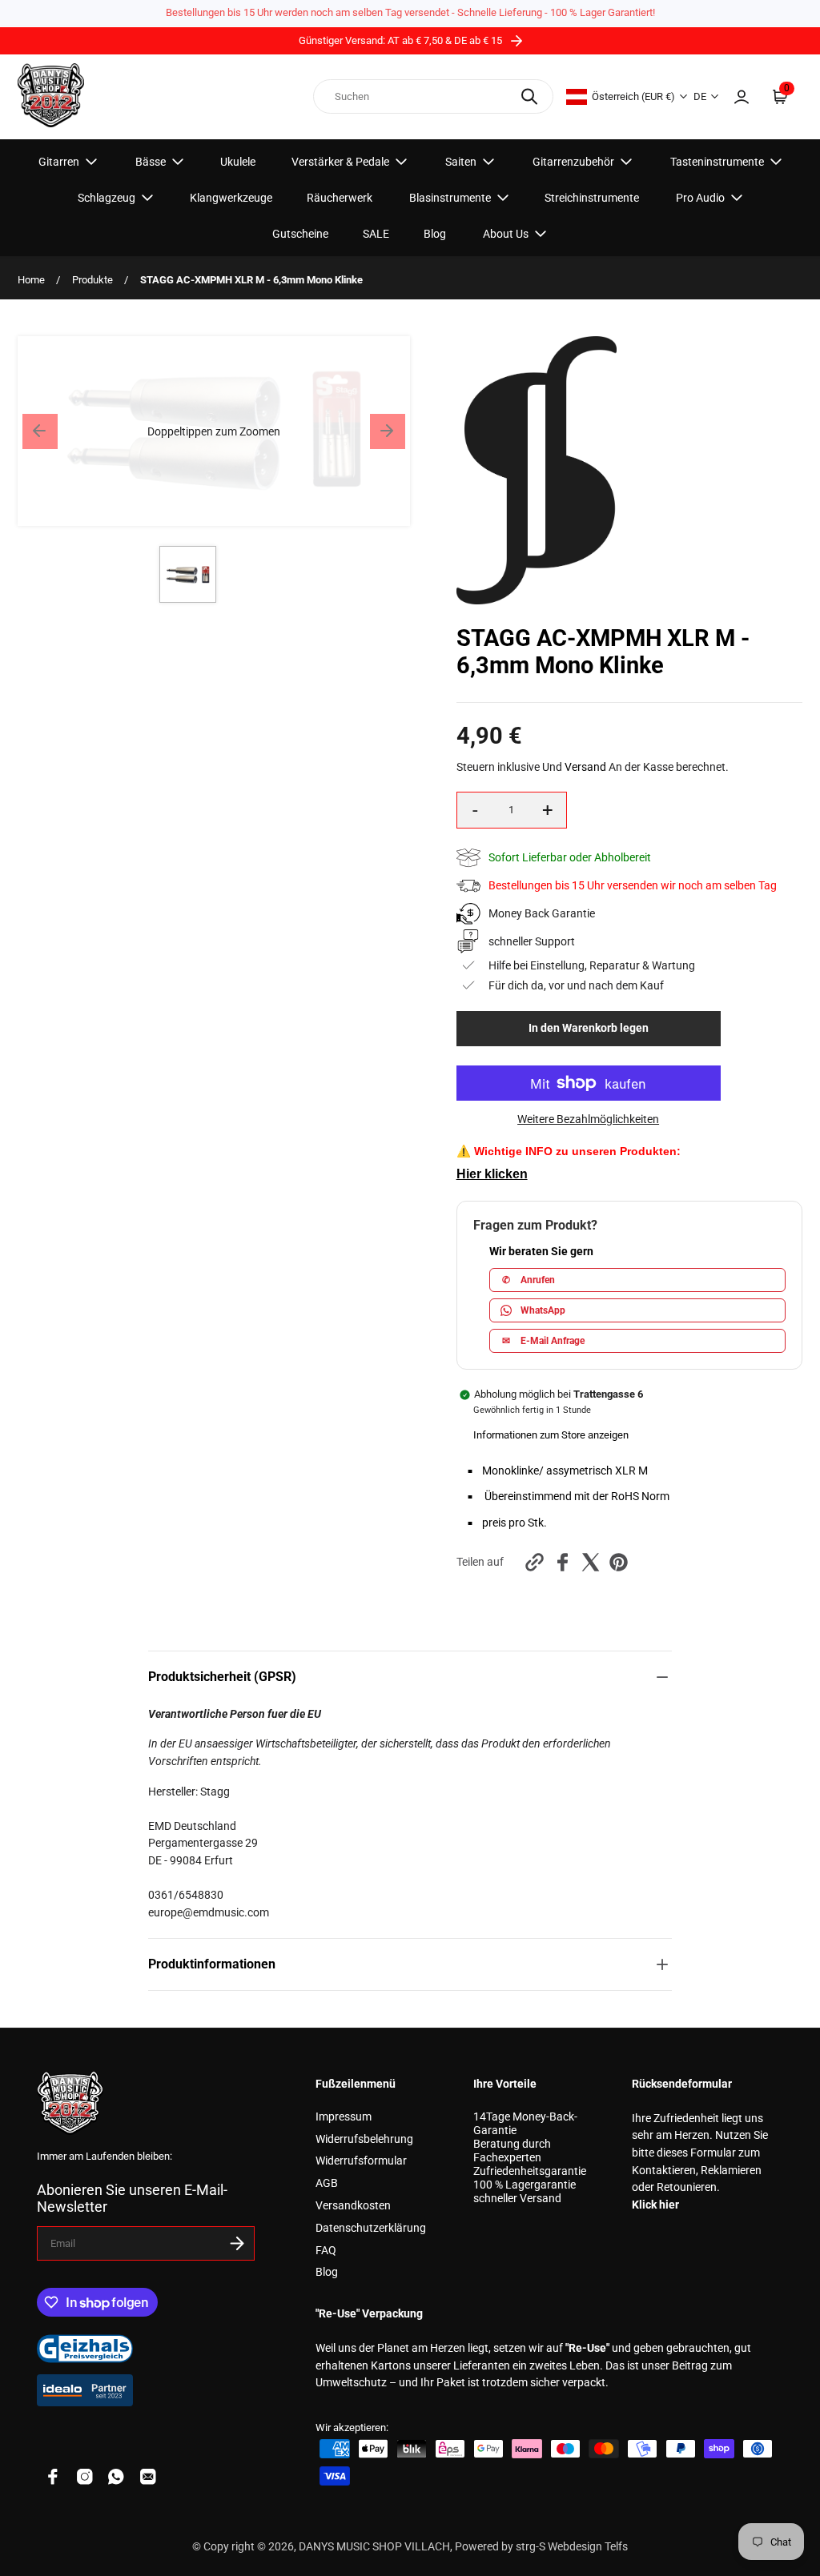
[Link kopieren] (535, 1562)
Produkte (92, 280)
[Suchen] (529, 96)
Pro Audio (700, 198)
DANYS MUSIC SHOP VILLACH (374, 2547)
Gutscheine (300, 234)
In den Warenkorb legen (589, 1028)
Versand (585, 767)
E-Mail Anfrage (543, 1341)
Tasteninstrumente (717, 162)
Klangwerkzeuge (231, 198)
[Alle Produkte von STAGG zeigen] (537, 601)
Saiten (461, 162)
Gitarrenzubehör (573, 162)
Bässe (151, 162)
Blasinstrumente (450, 198)
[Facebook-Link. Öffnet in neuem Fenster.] (53, 2477)
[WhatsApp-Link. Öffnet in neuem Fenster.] (116, 2477)
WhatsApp (543, 1310)
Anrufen (529, 1280)
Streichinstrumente (592, 198)
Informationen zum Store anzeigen (551, 1435)
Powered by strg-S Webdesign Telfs (541, 2547)
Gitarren (59, 162)
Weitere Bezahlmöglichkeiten (588, 1119)
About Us (506, 234)
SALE (376, 234)
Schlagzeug (107, 198)
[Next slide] (388, 431)
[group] (188, 574)
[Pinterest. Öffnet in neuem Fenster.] (619, 1562)
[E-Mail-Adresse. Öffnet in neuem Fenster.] (148, 2477)
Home (31, 280)
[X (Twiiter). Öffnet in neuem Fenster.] (591, 1562)
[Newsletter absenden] (237, 2243)
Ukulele (238, 162)
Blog (435, 234)
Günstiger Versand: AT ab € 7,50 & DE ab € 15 (402, 40)
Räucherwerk (340, 198)
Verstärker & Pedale (340, 162)
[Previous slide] (40, 431)
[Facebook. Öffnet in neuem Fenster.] (563, 1562)
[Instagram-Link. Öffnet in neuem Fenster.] (85, 2477)
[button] (214, 431)
